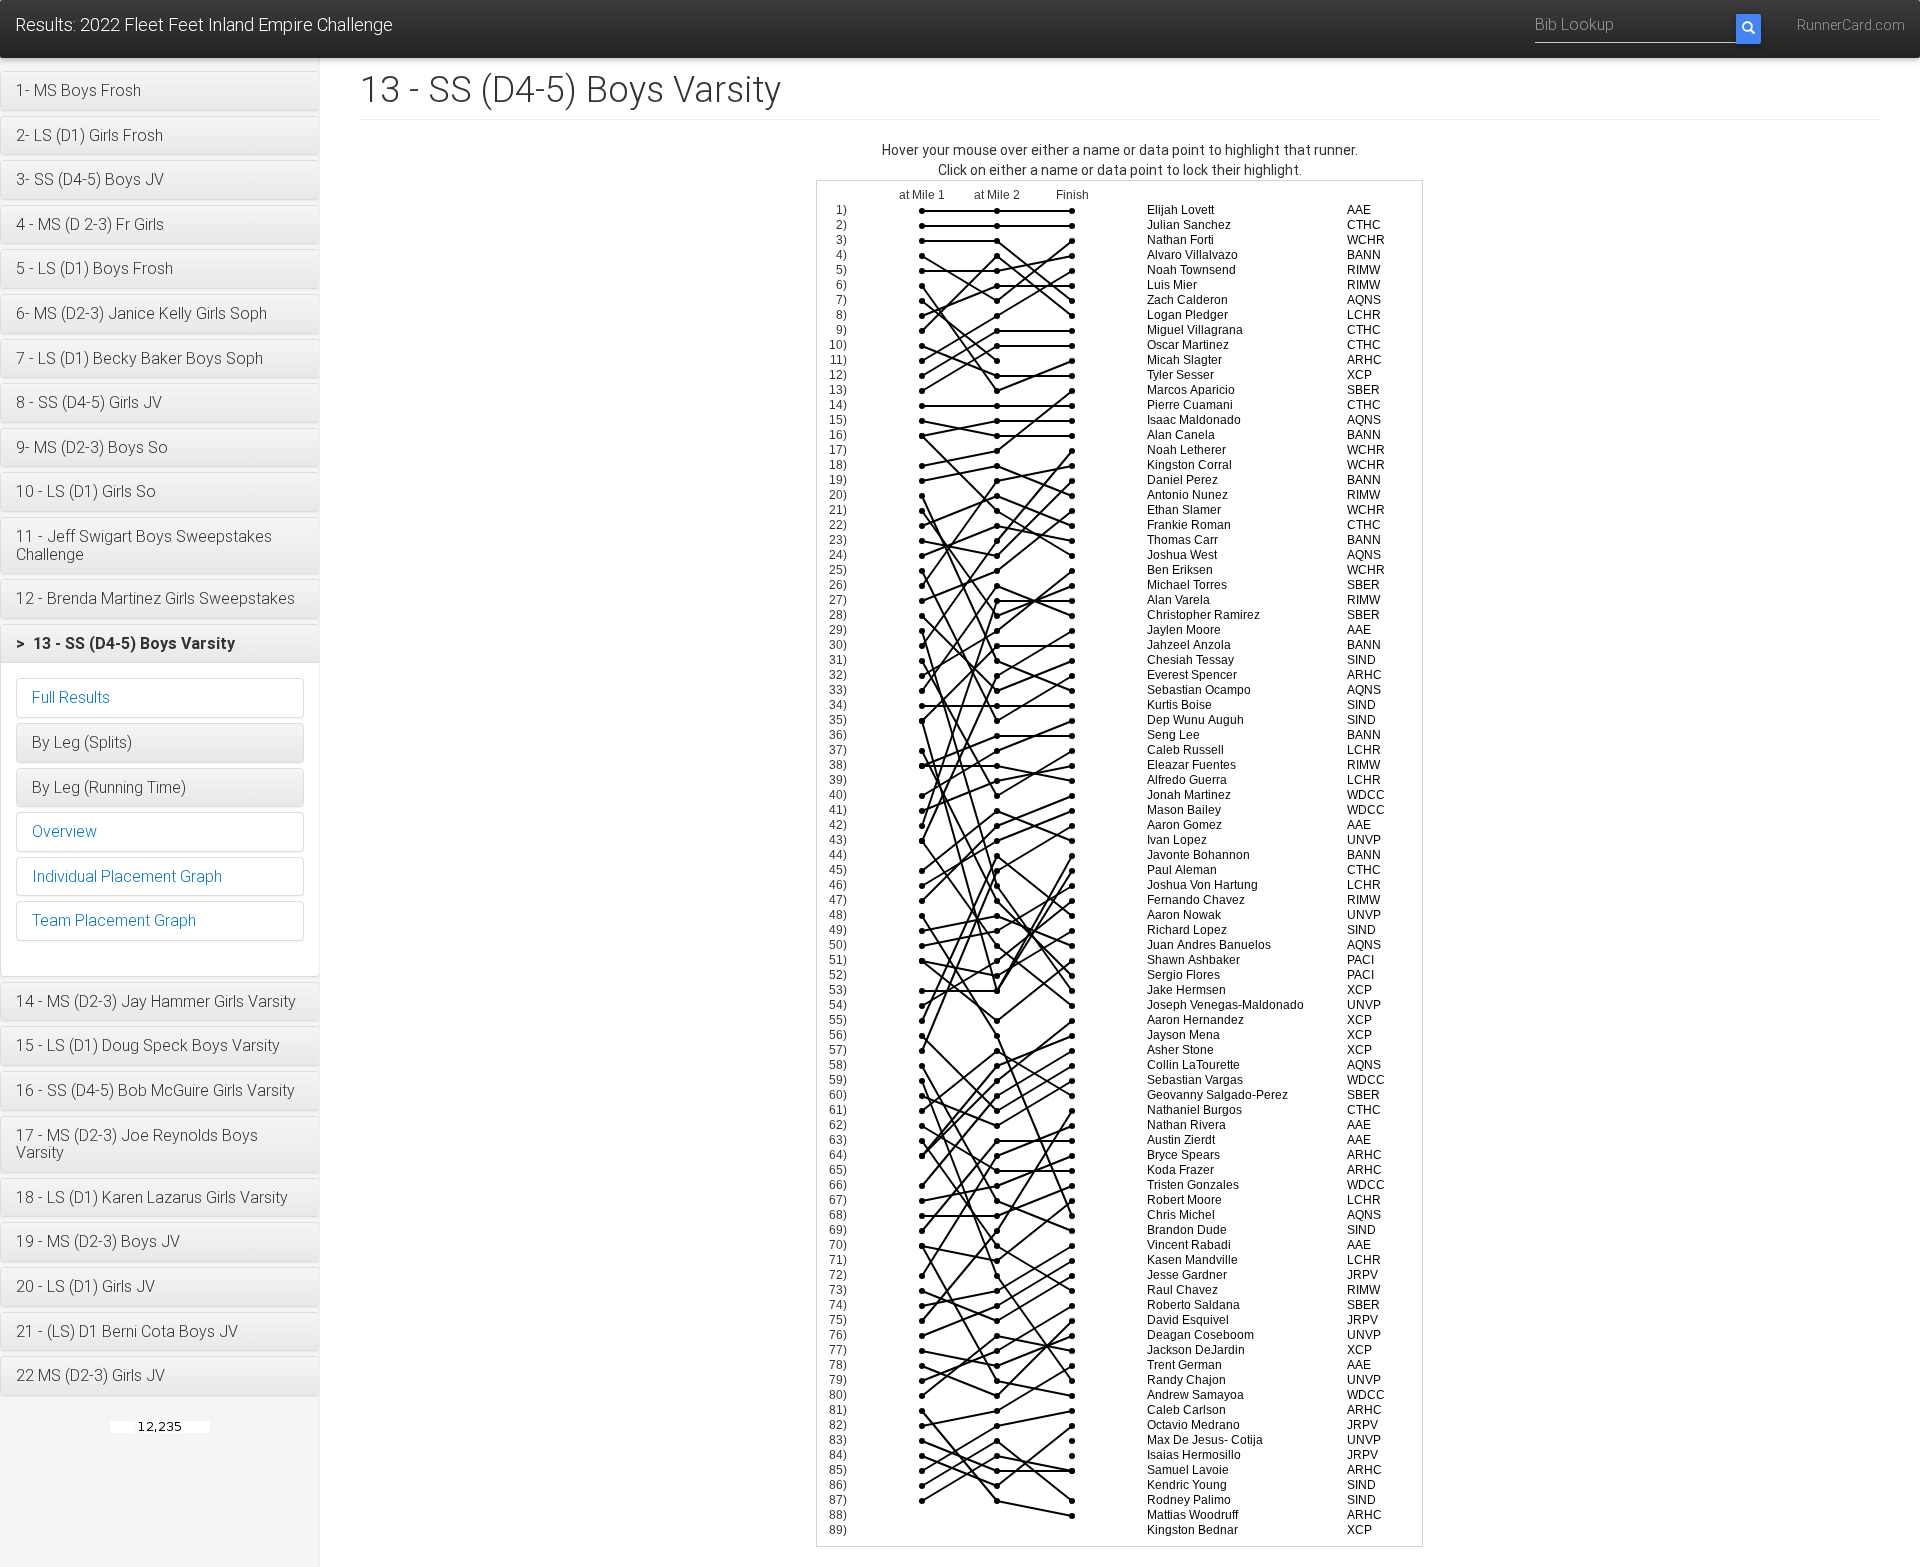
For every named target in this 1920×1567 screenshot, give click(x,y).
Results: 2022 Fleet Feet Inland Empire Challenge (204, 24)
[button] (160, 91)
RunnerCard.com (1851, 25)
